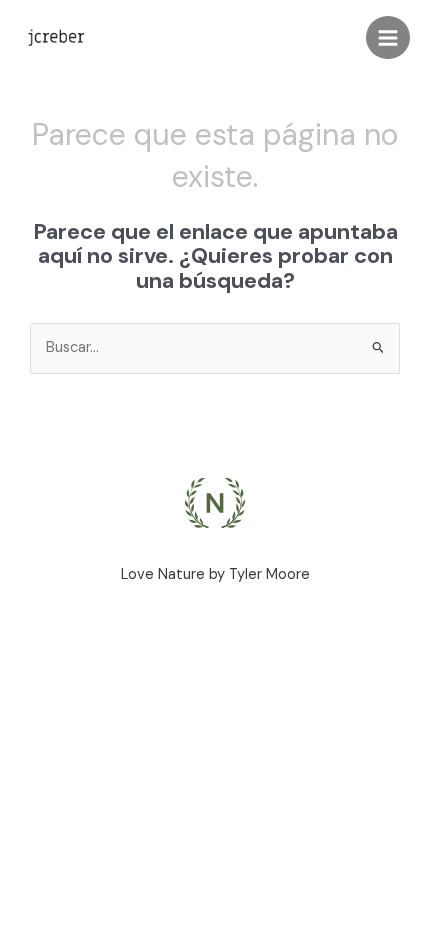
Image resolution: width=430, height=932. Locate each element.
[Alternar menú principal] (388, 38)
